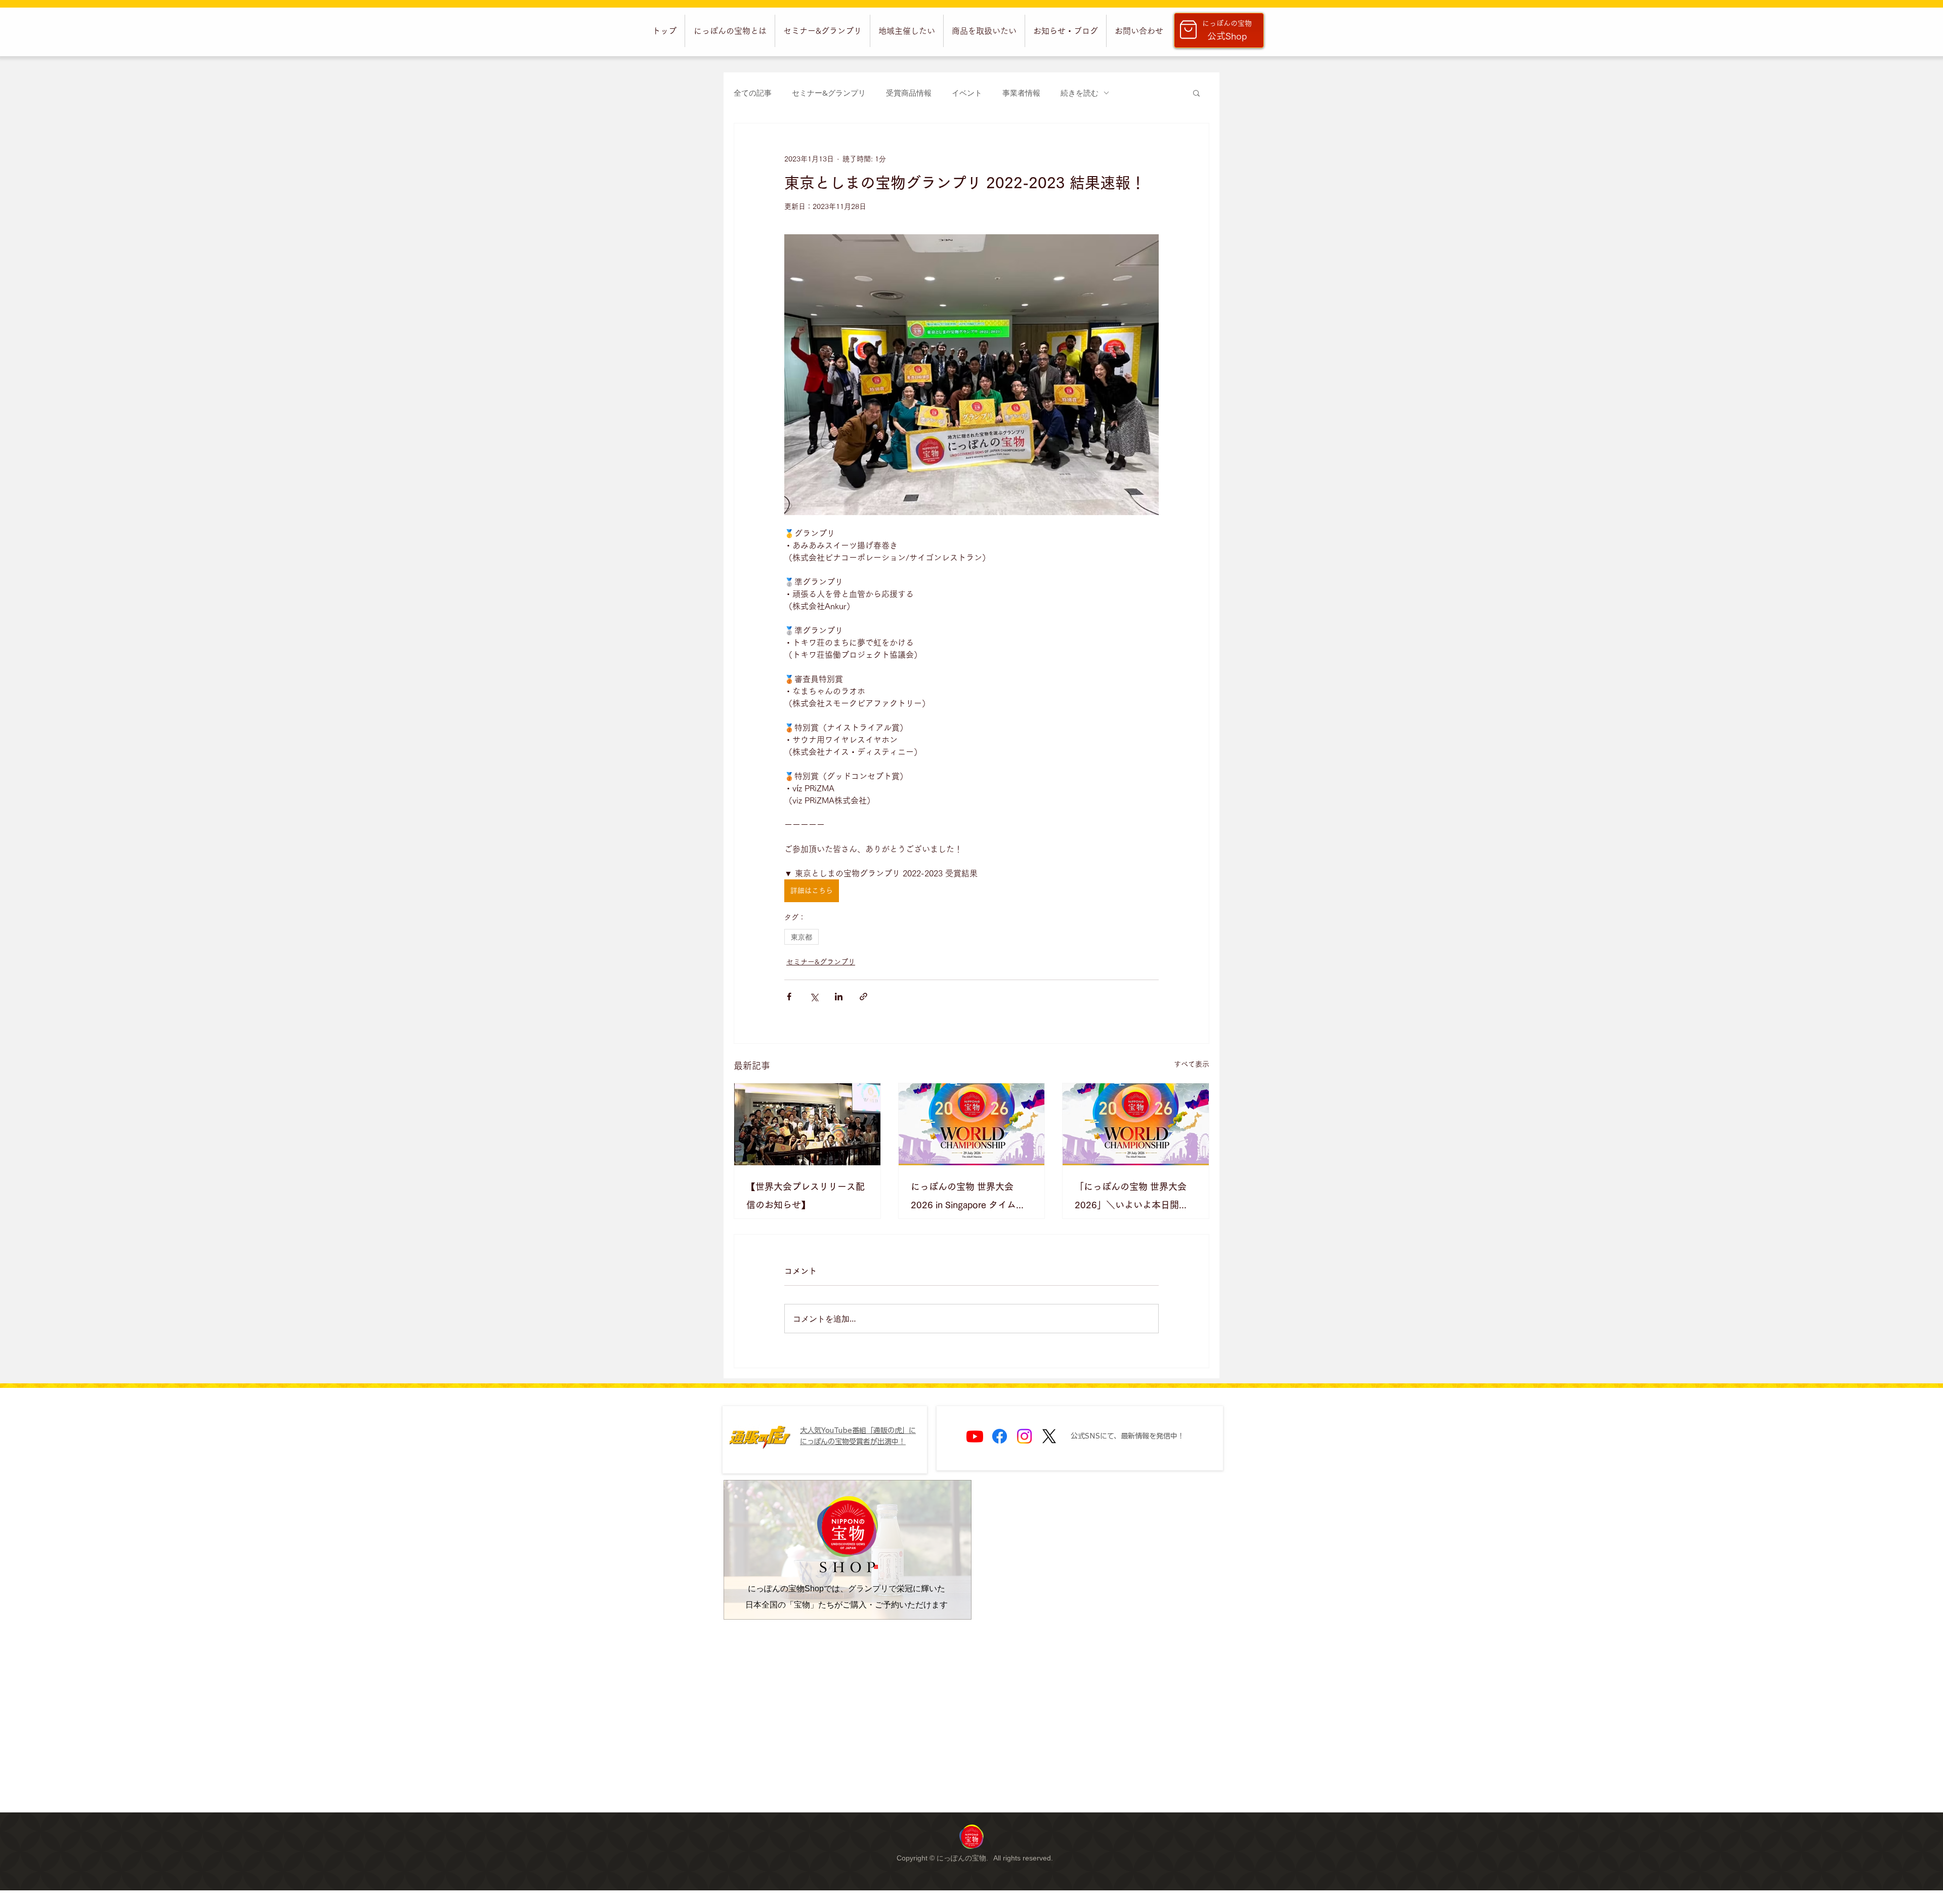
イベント (967, 93)
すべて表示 (1192, 1064)
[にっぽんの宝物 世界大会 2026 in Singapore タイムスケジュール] (972, 1124)
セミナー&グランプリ (829, 93)
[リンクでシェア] (863, 997)
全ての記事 (753, 93)
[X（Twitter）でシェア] (814, 997)
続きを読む (1080, 93)
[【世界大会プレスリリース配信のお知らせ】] (807, 1124)
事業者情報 (1021, 93)
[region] (971, 1836)
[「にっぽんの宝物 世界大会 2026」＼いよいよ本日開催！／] (1136, 1124)
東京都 (801, 937)
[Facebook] (1000, 1436)
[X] (1049, 1436)
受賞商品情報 (909, 93)
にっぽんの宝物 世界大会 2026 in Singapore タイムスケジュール (968, 1198)
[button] (730, 31)
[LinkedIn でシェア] (839, 997)
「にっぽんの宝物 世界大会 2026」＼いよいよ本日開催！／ (1131, 1198)
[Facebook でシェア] (789, 997)
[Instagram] (1024, 1436)
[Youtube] (975, 1436)
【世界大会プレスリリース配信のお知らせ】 (806, 1196)
